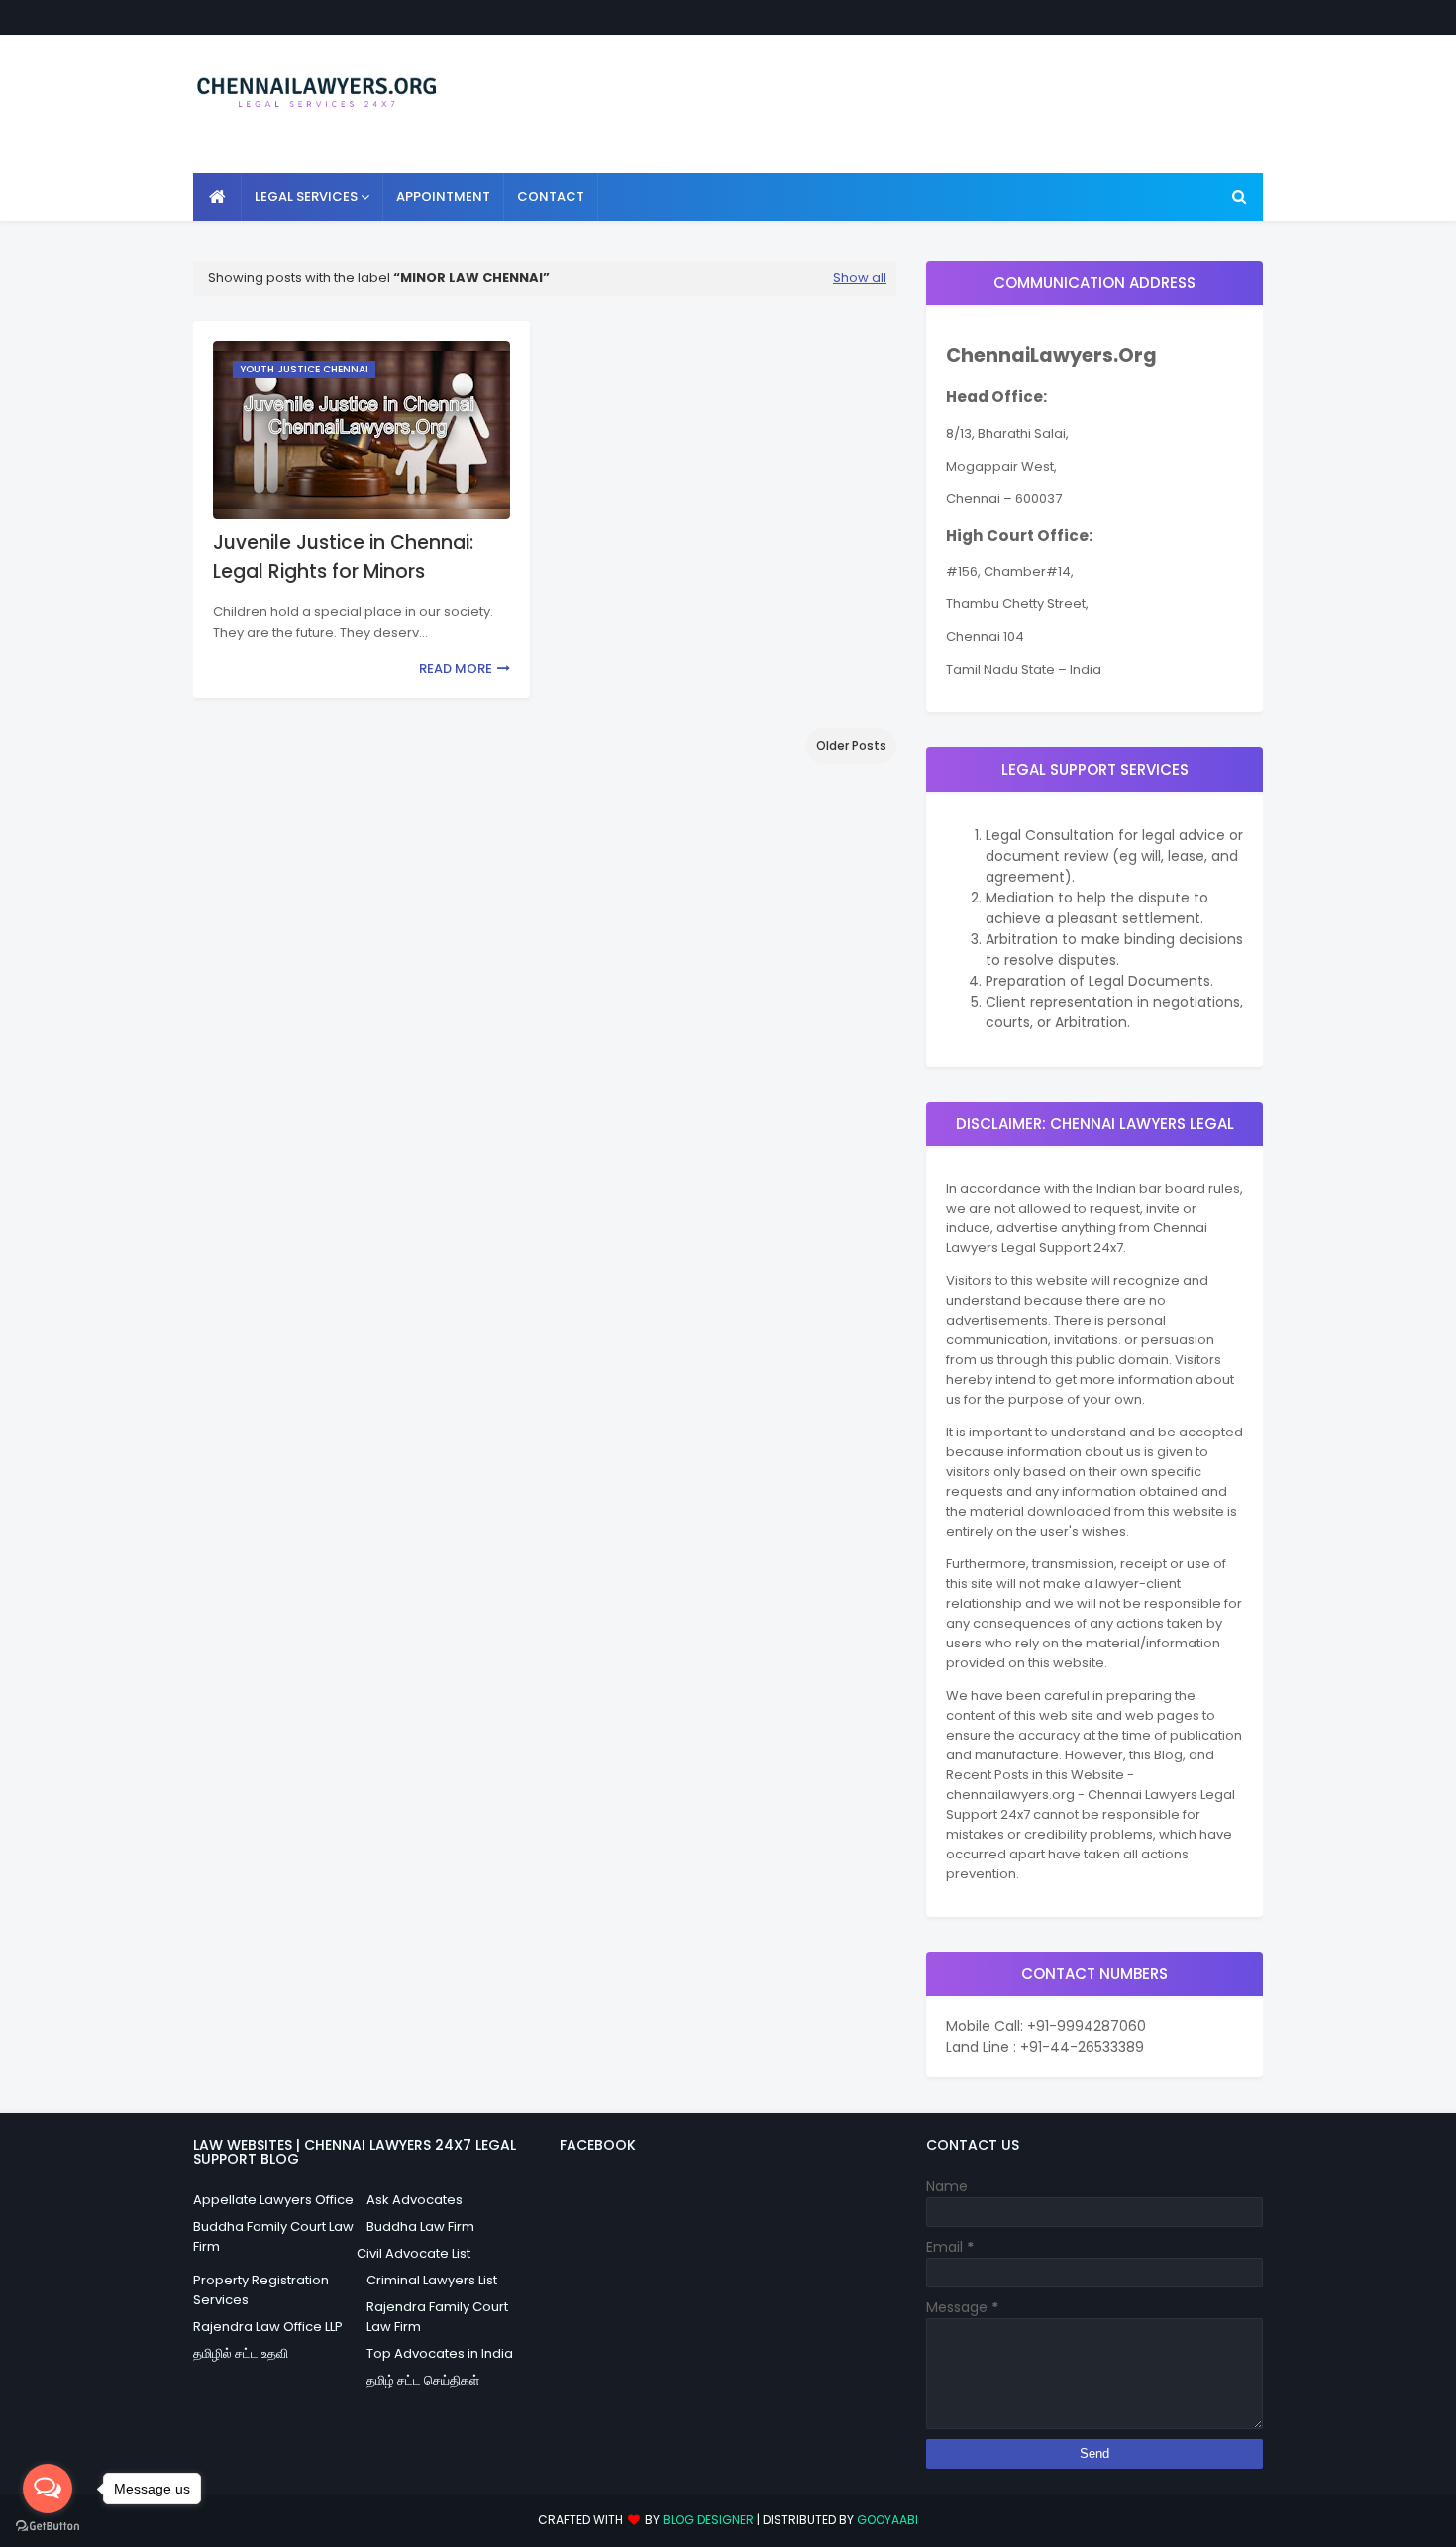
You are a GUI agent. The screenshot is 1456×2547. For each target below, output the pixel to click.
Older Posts (851, 745)
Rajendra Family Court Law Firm (437, 2317)
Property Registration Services (261, 2290)
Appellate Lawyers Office (273, 2200)
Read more (456, 668)
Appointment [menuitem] (443, 197)
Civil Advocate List (414, 2253)
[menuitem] (217, 197)
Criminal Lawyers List (432, 2280)
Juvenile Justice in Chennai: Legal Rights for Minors (343, 557)
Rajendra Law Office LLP (268, 2327)
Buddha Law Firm (420, 2227)
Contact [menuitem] (551, 197)
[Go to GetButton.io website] (48, 2527)
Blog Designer (708, 2520)
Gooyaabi (887, 2520)
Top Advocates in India (440, 2353)
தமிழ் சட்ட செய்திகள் (423, 2380)
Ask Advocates (415, 2200)
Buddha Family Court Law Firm (273, 2236)
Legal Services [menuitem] (306, 197)
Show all (860, 278)
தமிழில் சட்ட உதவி (241, 2353)
